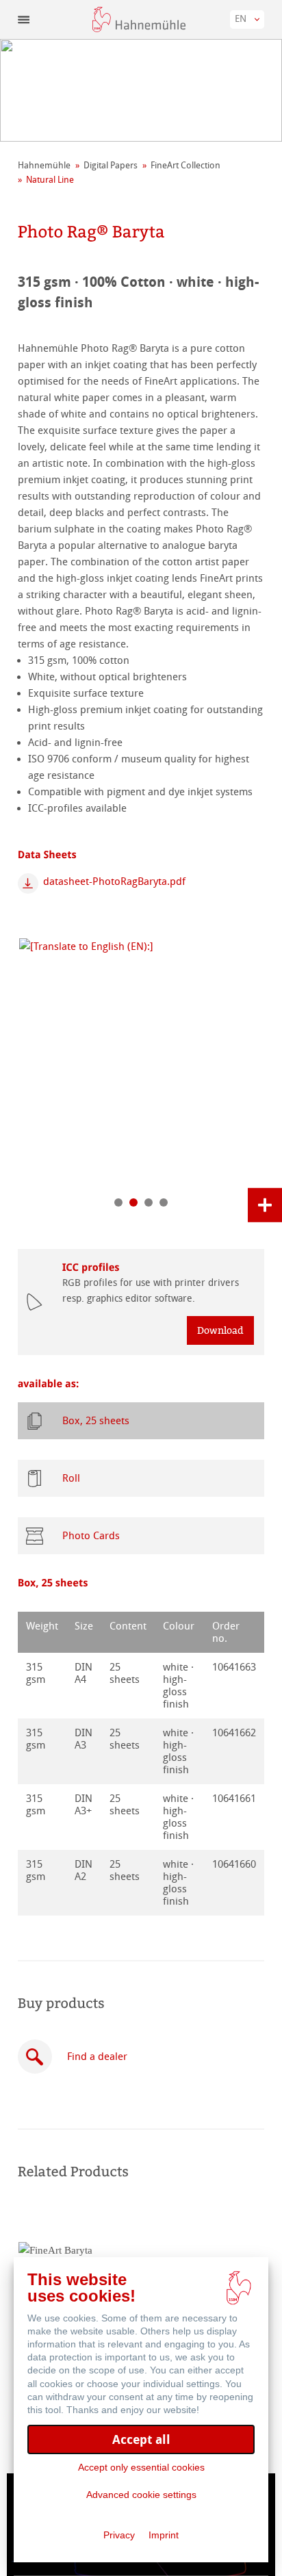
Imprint (164, 2535)
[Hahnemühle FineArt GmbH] (139, 20)
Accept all (141, 2439)
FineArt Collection (185, 165)
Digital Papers (111, 165)
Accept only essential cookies (141, 2467)
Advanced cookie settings (141, 2495)
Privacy (119, 2535)
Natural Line (50, 180)
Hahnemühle (44, 165)
